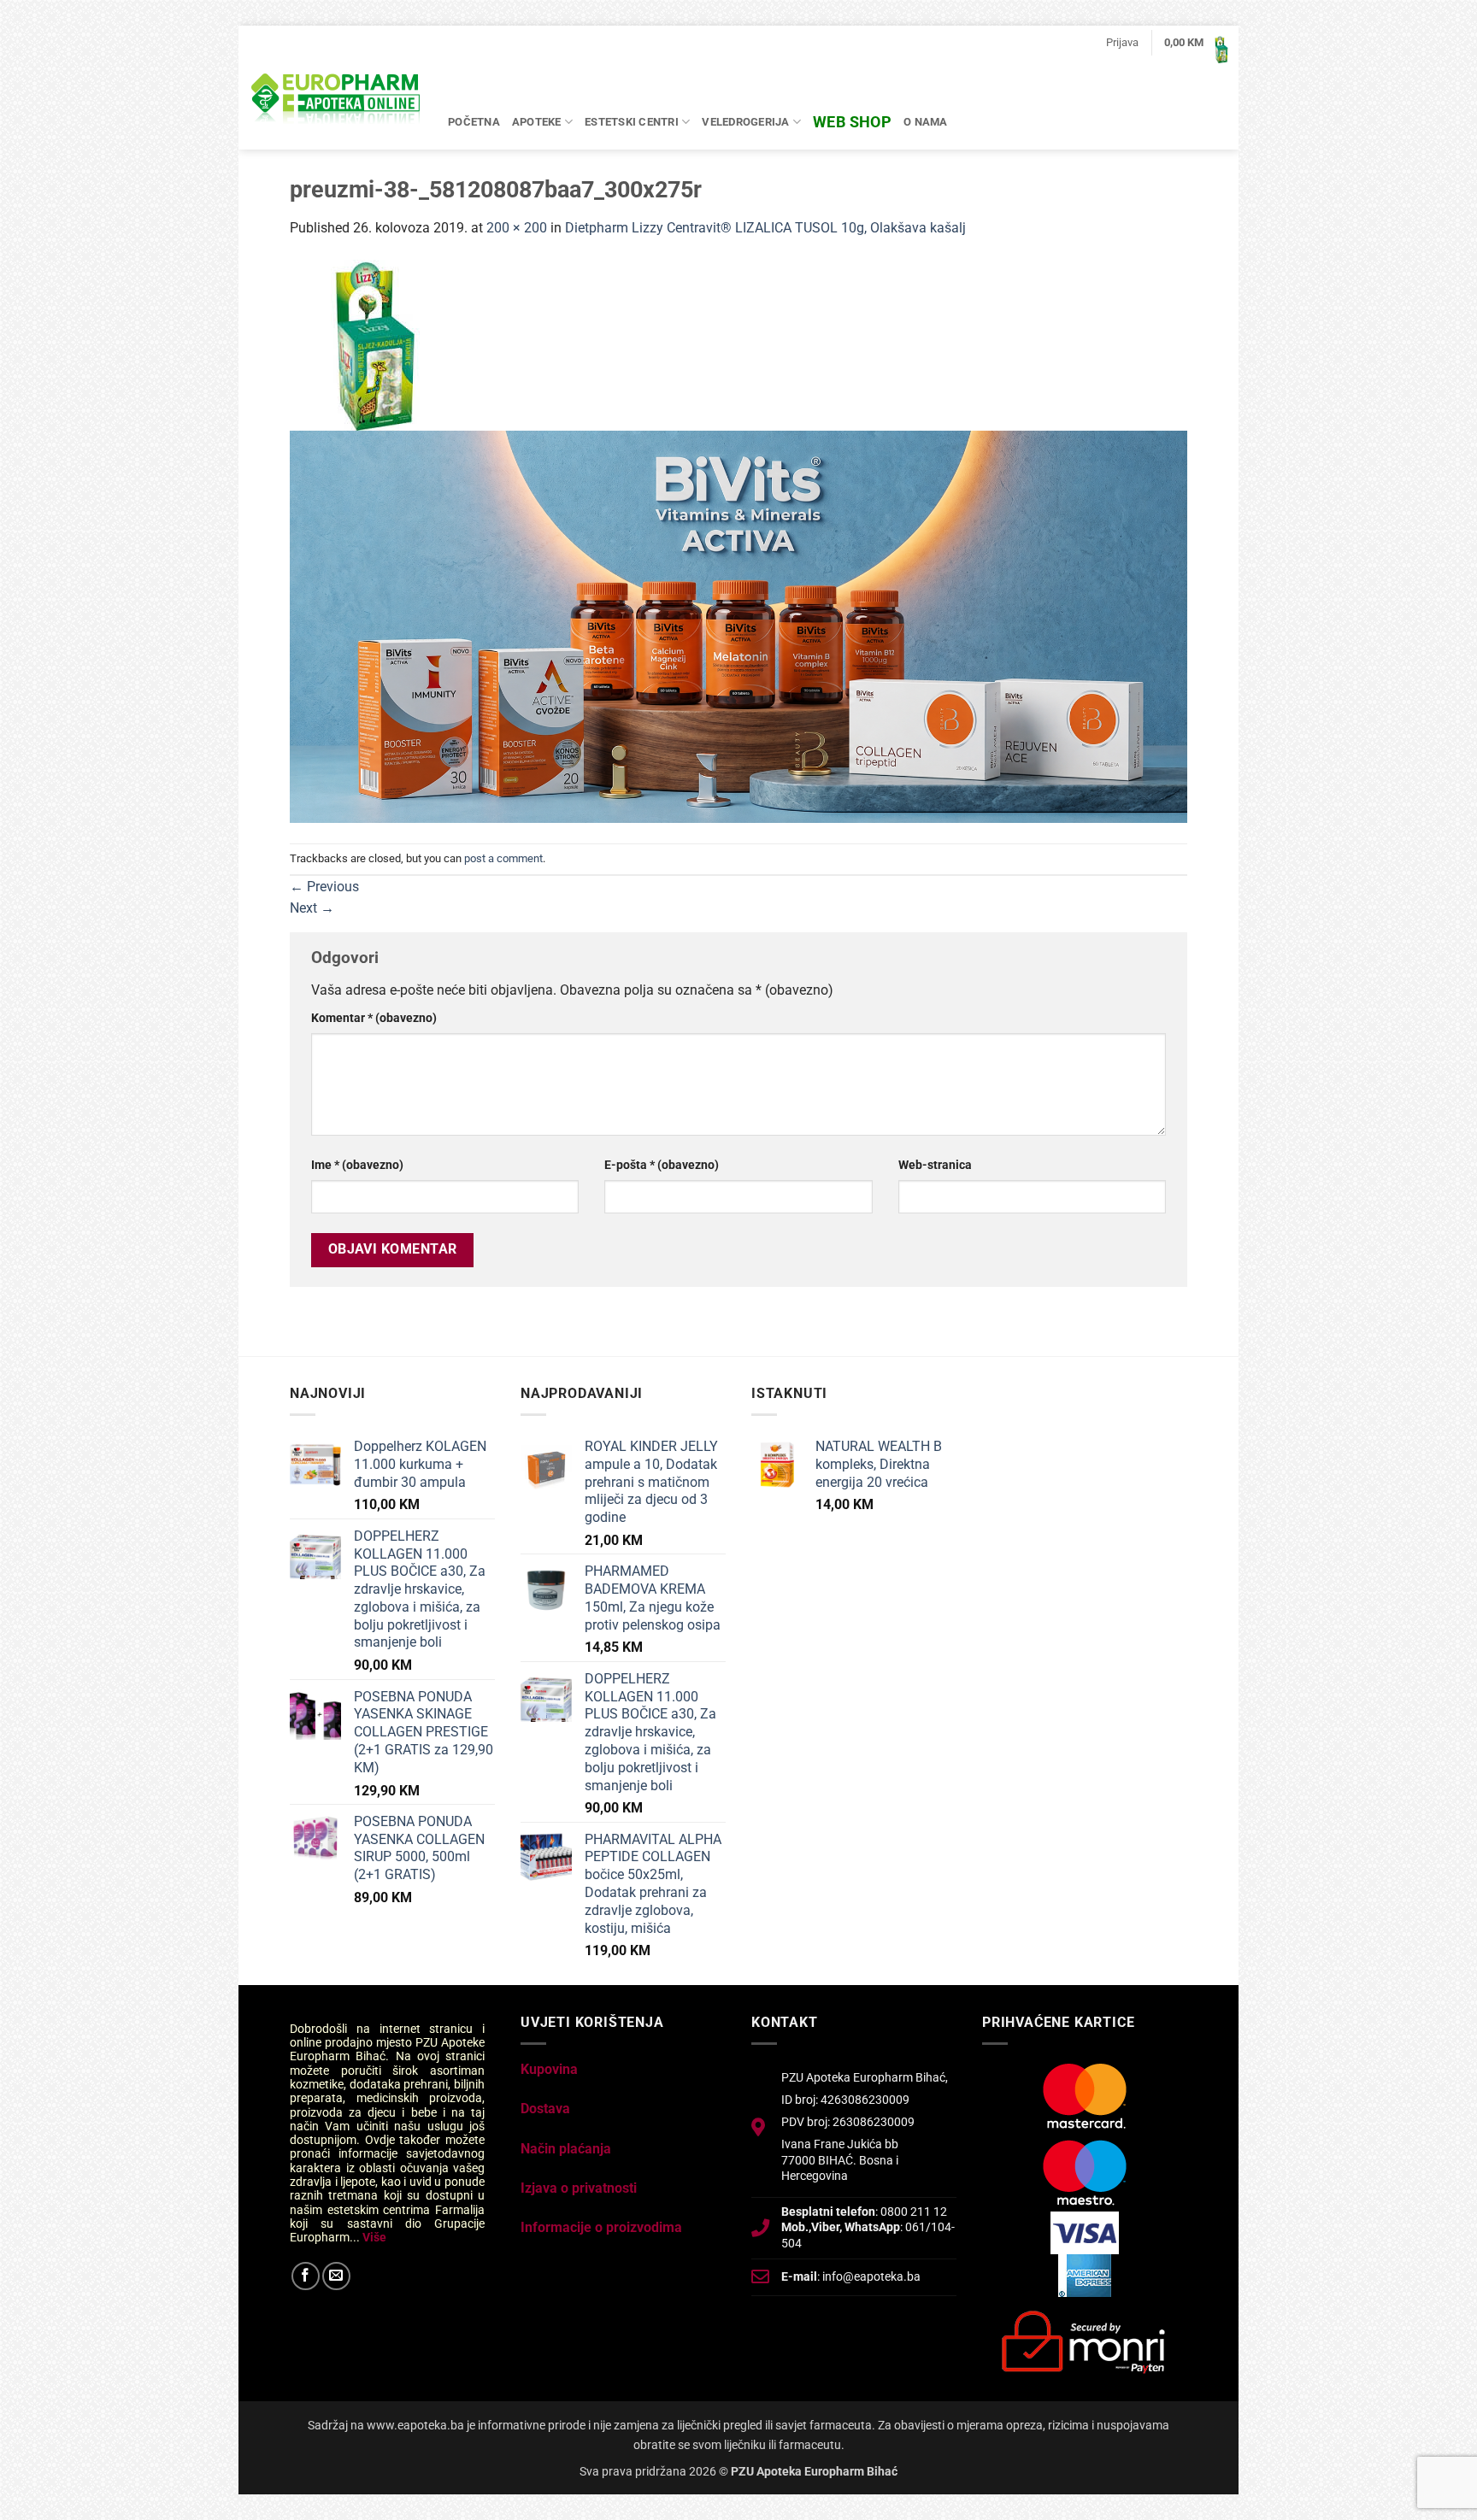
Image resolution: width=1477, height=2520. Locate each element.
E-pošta (662, 1165)
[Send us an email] (336, 2276)
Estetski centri (632, 122)
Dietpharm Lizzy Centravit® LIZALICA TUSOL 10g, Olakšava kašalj (765, 228)
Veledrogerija (745, 122)
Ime (357, 1165)
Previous (324, 887)
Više (374, 2237)
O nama (926, 122)
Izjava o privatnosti (579, 2188)
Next (312, 908)
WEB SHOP (852, 122)
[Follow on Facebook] (306, 2276)
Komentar (374, 1018)
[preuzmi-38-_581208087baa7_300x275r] (375, 344)
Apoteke (537, 122)
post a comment (503, 858)
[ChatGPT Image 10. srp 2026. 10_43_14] (738, 626)
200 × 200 (517, 228)
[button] (1122, 43)
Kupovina (549, 2069)
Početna (474, 122)
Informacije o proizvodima (601, 2227)
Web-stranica (935, 1165)
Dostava (545, 2109)
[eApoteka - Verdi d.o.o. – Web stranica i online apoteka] (337, 101)
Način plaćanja (566, 2149)
